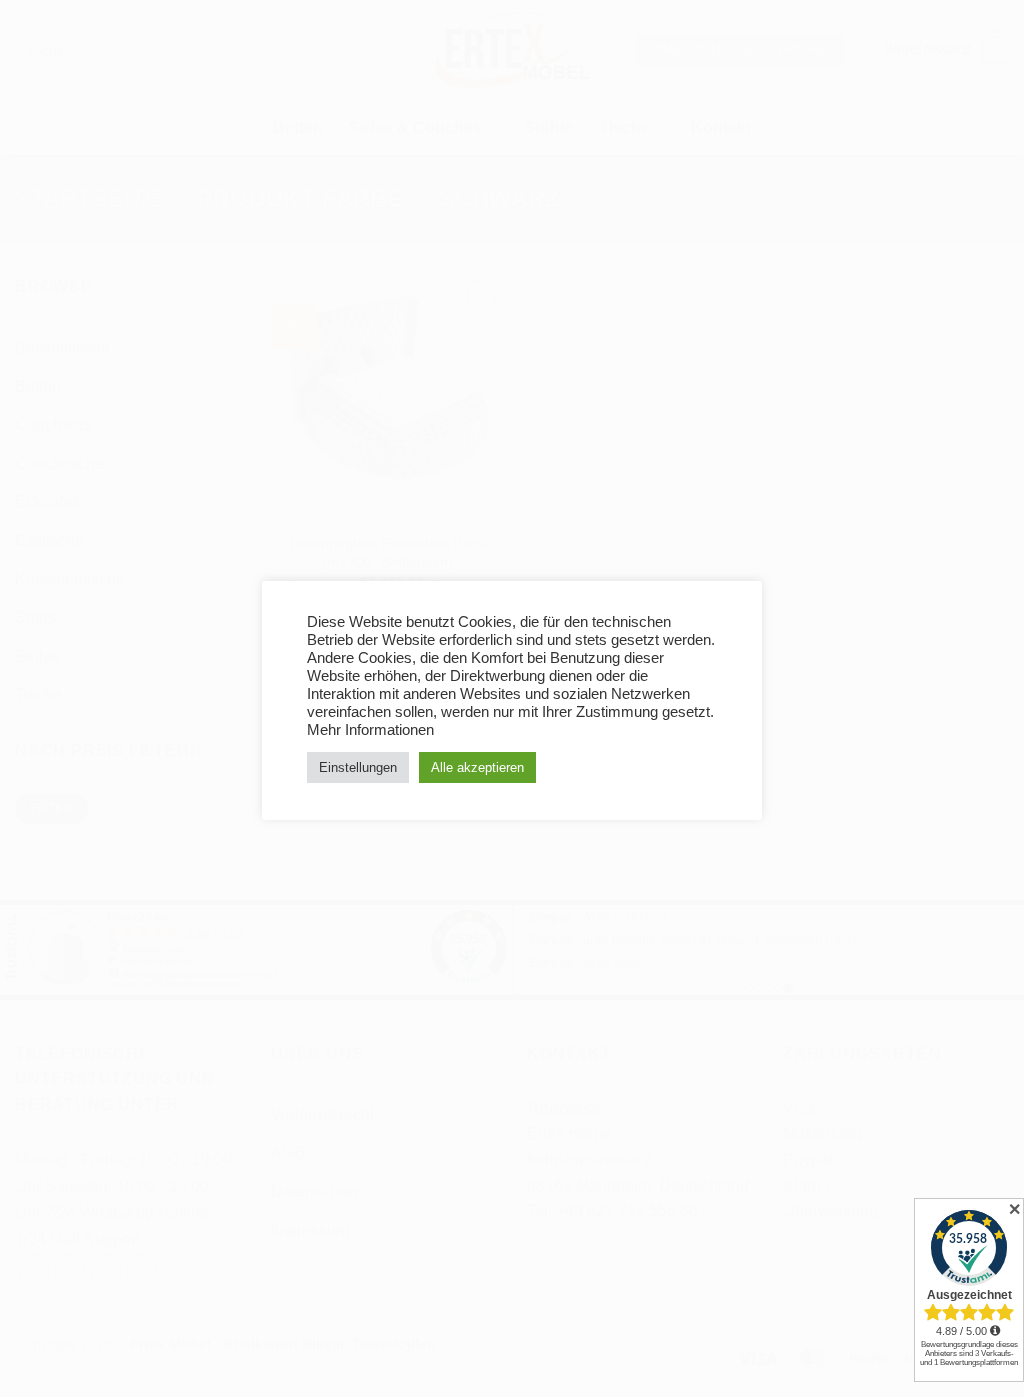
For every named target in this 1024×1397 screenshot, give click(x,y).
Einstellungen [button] (358, 767)
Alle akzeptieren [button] (477, 767)
